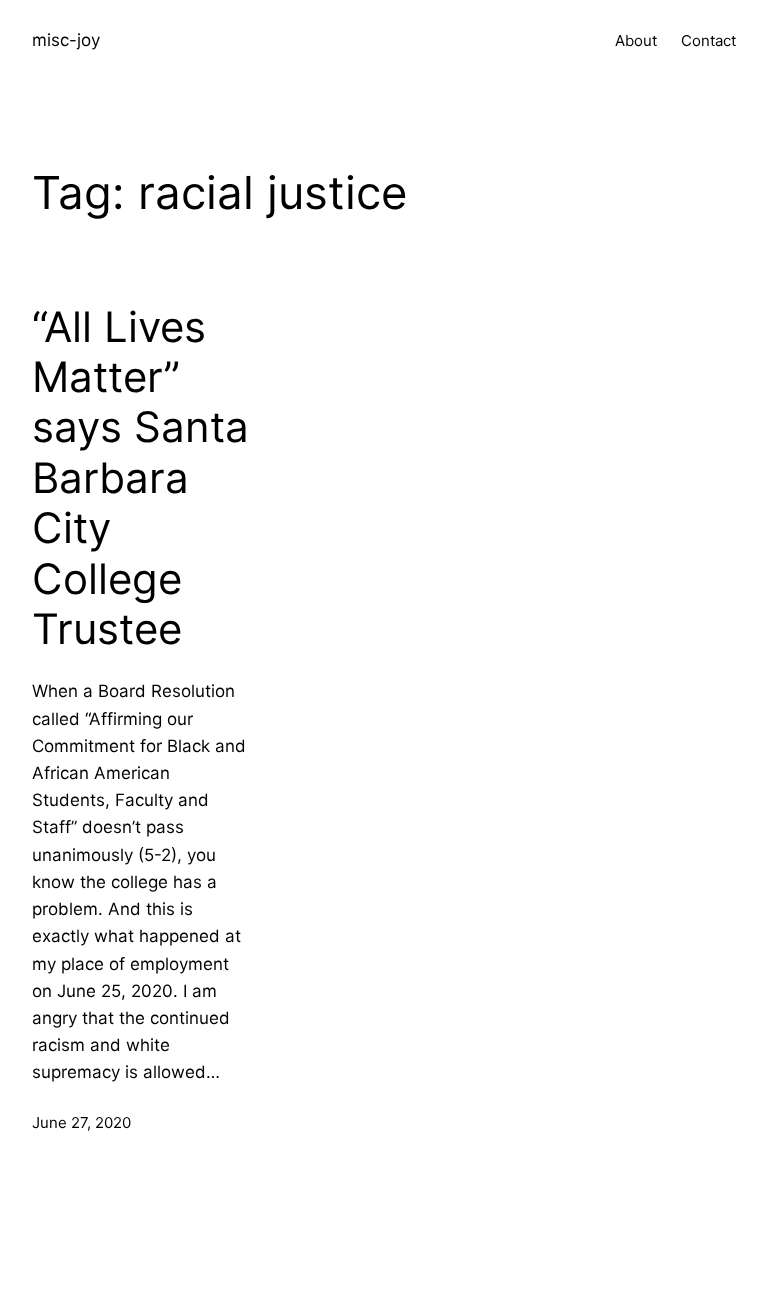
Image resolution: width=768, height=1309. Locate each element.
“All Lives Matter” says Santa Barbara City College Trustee (140, 478)
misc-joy (66, 40)
